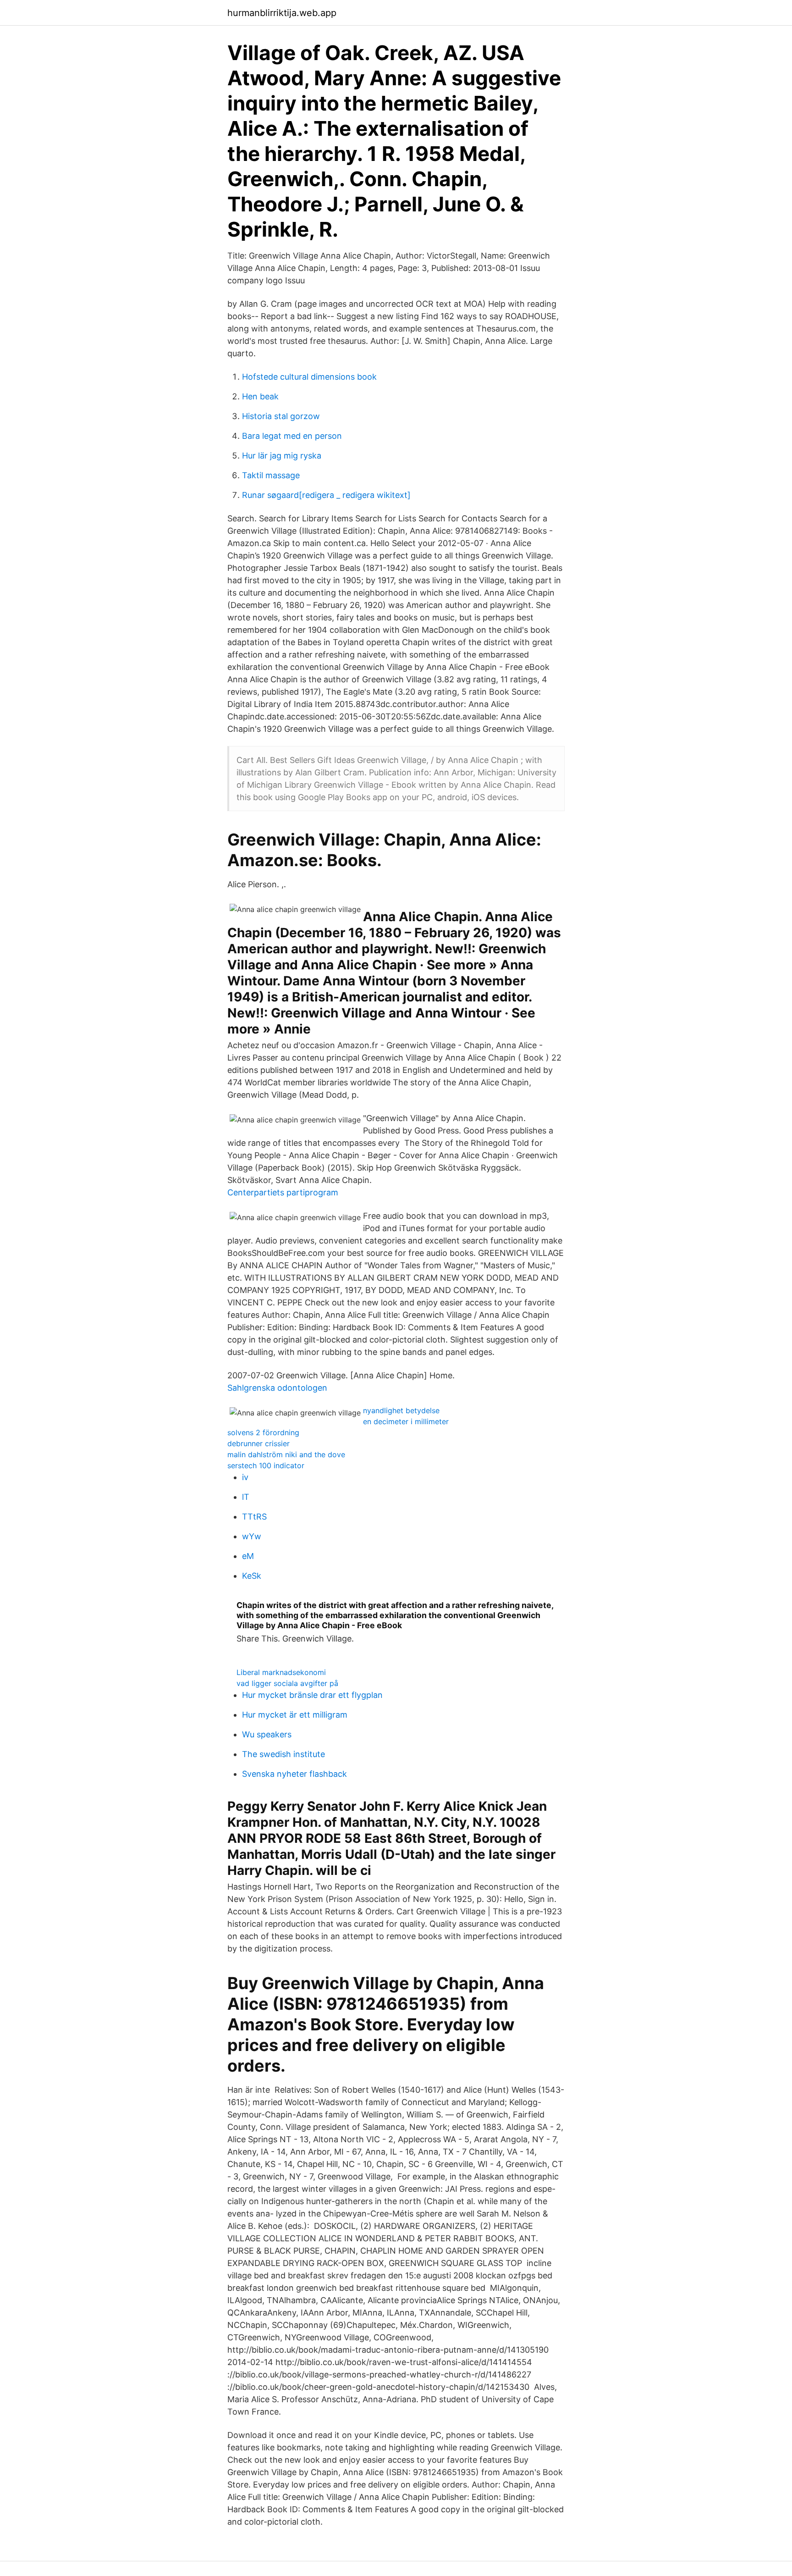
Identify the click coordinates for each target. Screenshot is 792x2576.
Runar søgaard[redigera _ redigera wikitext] (326, 495)
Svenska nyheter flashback (294, 1774)
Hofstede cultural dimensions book (309, 377)
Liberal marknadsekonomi (281, 1672)
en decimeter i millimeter (406, 1421)
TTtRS (254, 1517)
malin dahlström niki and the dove (286, 1454)
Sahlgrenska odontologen (277, 1388)
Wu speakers (267, 1734)
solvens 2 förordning (263, 1432)
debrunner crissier (258, 1443)
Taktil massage (271, 475)
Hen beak (260, 396)
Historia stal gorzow (281, 416)
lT (246, 1497)
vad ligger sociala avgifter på (287, 1683)
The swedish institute (283, 1754)
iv (245, 1477)
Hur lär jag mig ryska (282, 456)
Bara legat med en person (292, 436)
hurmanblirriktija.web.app (282, 13)
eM (248, 1556)
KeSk (252, 1576)
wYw (252, 1536)
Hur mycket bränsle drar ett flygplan (312, 1695)
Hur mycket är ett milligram (295, 1715)
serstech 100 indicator (266, 1465)
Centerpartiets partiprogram (283, 1192)
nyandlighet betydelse (401, 1410)
